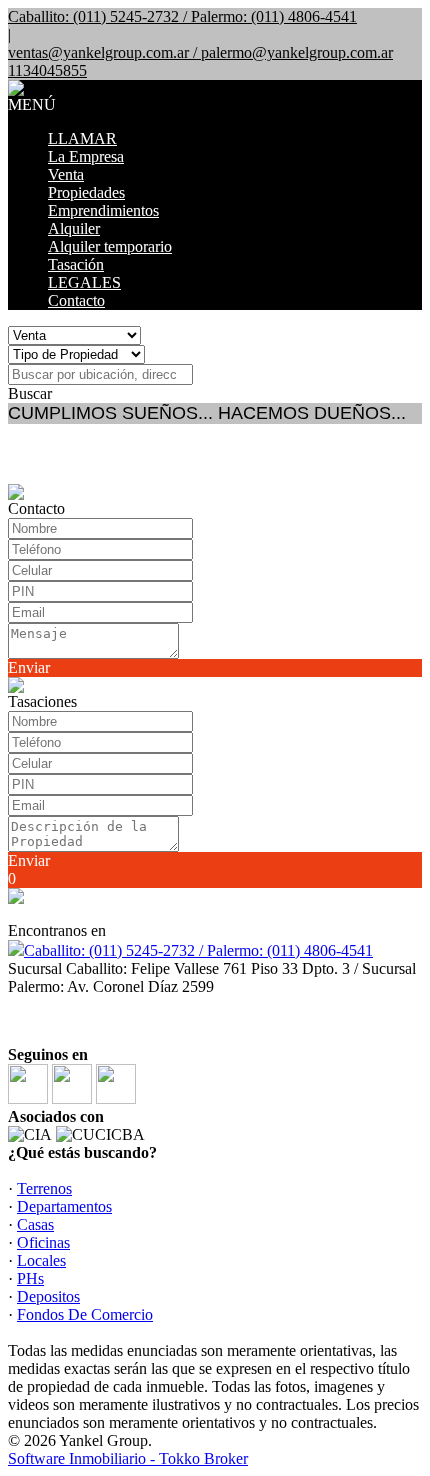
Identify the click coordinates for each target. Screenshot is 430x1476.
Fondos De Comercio (85, 1314)
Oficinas (43, 1242)
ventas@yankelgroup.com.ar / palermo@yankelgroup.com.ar (200, 52)
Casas (35, 1224)
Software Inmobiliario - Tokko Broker (128, 1458)
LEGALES (84, 282)
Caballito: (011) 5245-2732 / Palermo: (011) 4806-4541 (198, 950)
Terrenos (44, 1188)
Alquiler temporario (110, 246)
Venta (66, 174)
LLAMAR (82, 138)
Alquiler (74, 228)
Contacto (76, 300)
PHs (30, 1278)
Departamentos (64, 1206)
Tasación (76, 264)
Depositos (48, 1296)
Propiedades (86, 192)
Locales (41, 1260)
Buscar (30, 393)
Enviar (29, 667)
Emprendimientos (103, 210)
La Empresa (86, 156)
